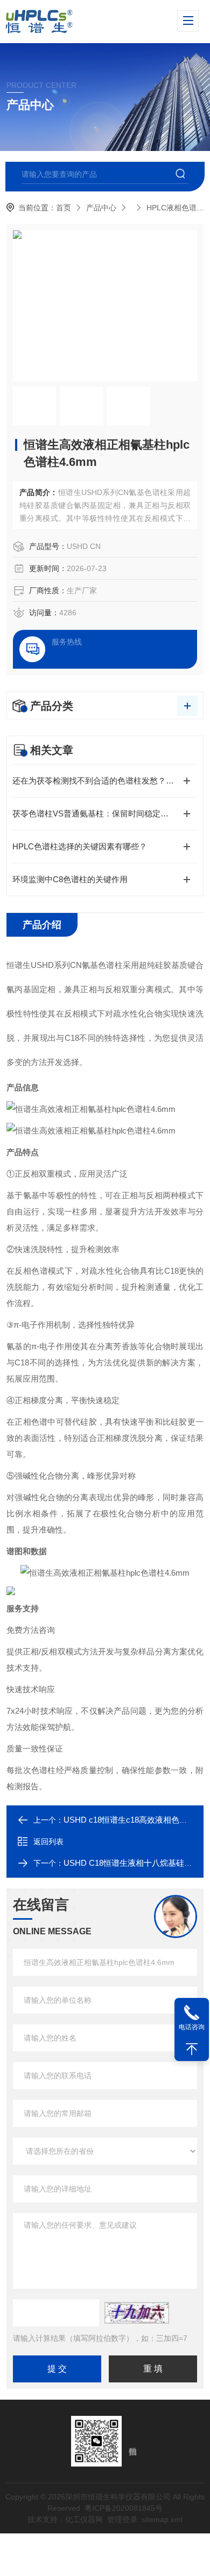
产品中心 (101, 208)
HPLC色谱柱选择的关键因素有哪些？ (80, 846)
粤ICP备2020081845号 (124, 2508)
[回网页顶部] (192, 2049)
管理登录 (122, 2519)
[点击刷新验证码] (137, 2313)
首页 (64, 208)
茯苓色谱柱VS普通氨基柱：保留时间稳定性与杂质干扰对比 (105, 813)
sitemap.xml (162, 2519)
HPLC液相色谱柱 (175, 208)
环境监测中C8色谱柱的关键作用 (70, 879)
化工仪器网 (84, 2519)
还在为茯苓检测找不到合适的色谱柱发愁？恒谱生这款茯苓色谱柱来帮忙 (105, 781)
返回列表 (48, 1842)
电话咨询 (192, 2027)
